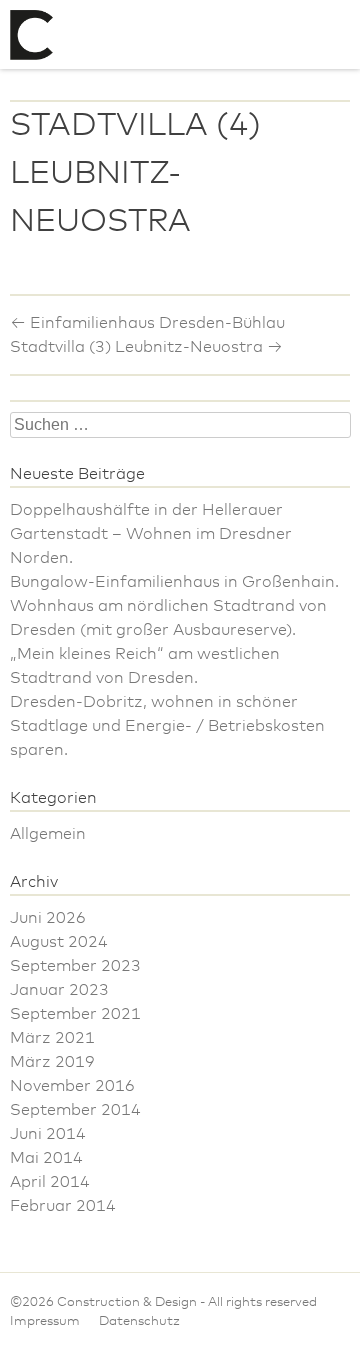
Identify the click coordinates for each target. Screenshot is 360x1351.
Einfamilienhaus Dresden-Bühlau (147, 323)
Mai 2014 (46, 1158)
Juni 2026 (48, 918)
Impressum (45, 1321)
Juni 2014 (48, 1134)
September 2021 (75, 1014)
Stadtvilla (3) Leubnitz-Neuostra (146, 347)
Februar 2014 (63, 1206)
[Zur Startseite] (31, 35)
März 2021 (52, 1038)
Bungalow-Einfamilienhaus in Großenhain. (174, 582)
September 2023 (75, 966)
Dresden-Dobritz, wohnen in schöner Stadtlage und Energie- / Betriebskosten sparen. (167, 726)
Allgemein (48, 834)
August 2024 (59, 942)
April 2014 (50, 1182)
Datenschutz (139, 1321)
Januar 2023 (59, 990)
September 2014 (75, 1110)
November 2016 (72, 1086)
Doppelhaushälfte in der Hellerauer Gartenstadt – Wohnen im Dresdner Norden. (151, 534)
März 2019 (52, 1062)
